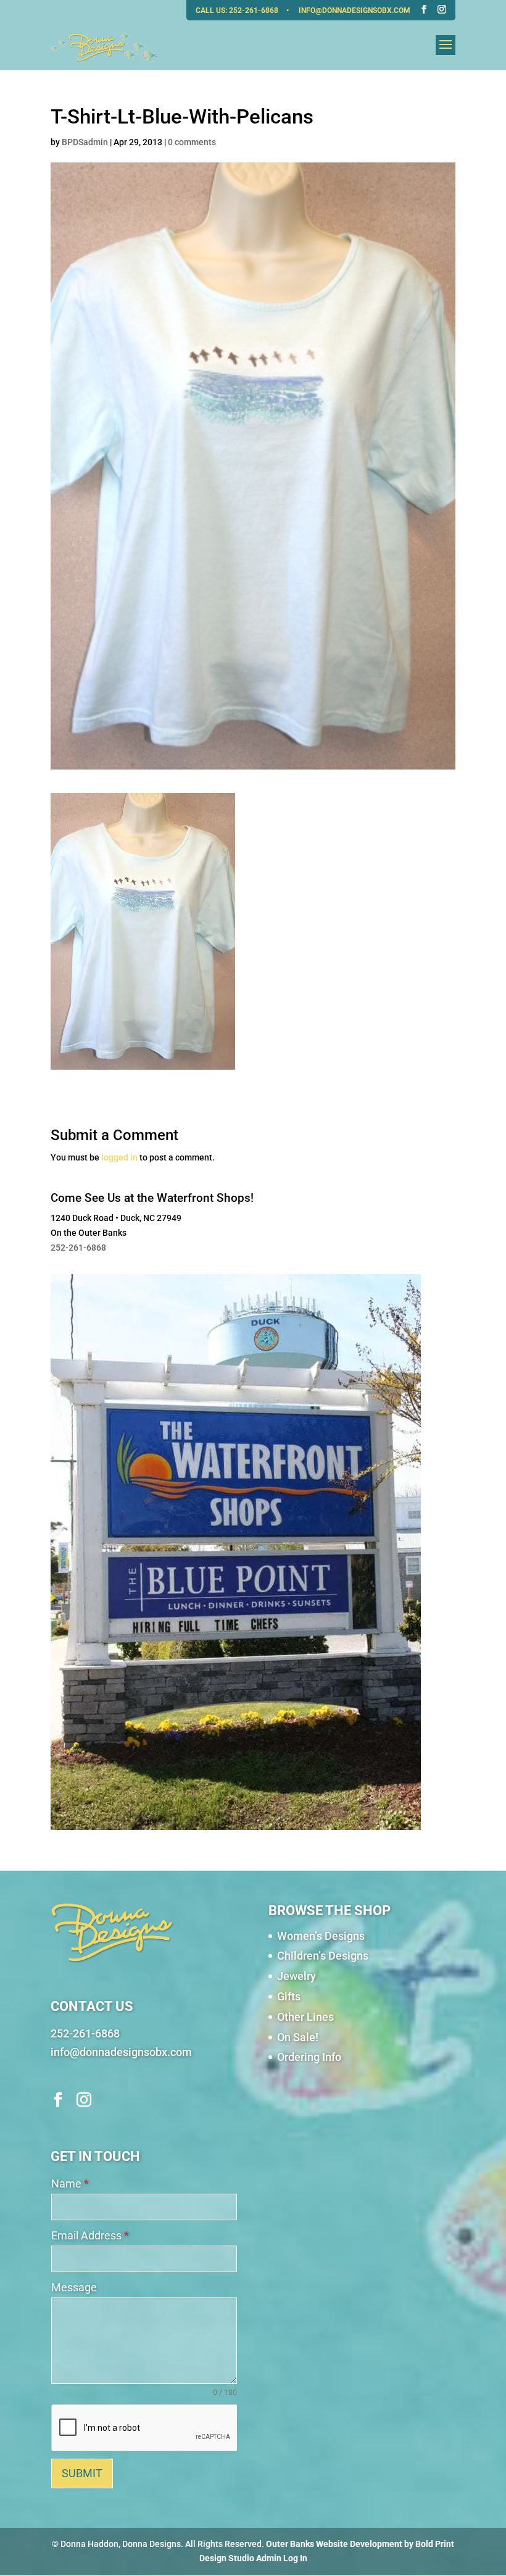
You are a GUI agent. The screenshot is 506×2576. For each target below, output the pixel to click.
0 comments (192, 142)
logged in (119, 1157)
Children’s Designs (323, 1956)
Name (70, 2184)
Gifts (289, 1996)
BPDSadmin (85, 142)
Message (74, 2287)
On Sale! (298, 2037)
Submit (82, 2473)
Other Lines (305, 2017)
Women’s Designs (321, 1936)
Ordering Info (309, 2057)
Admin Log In (282, 2558)
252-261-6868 (255, 10)
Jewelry (297, 1976)
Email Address (90, 2235)
